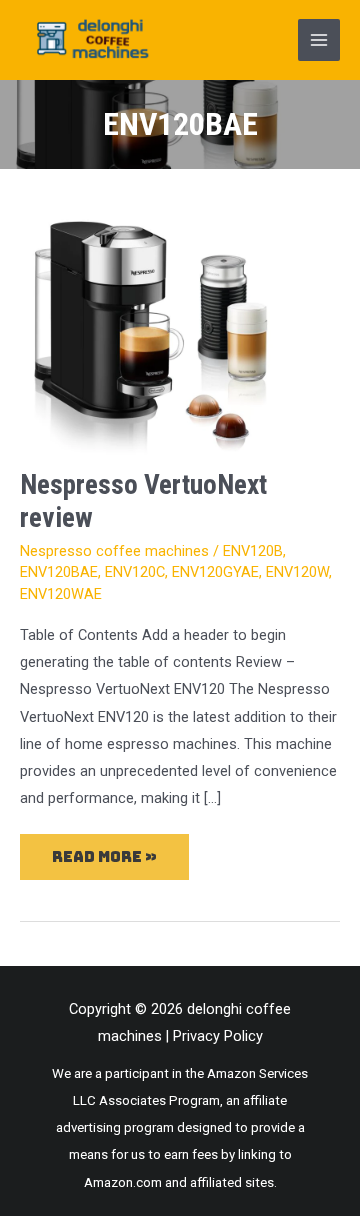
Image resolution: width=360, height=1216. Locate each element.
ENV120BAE (59, 572)
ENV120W (297, 572)
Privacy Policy (218, 1036)
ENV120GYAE (215, 572)
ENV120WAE (61, 594)
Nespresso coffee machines (114, 551)
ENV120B (253, 551)
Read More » (105, 850)
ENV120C (135, 572)
